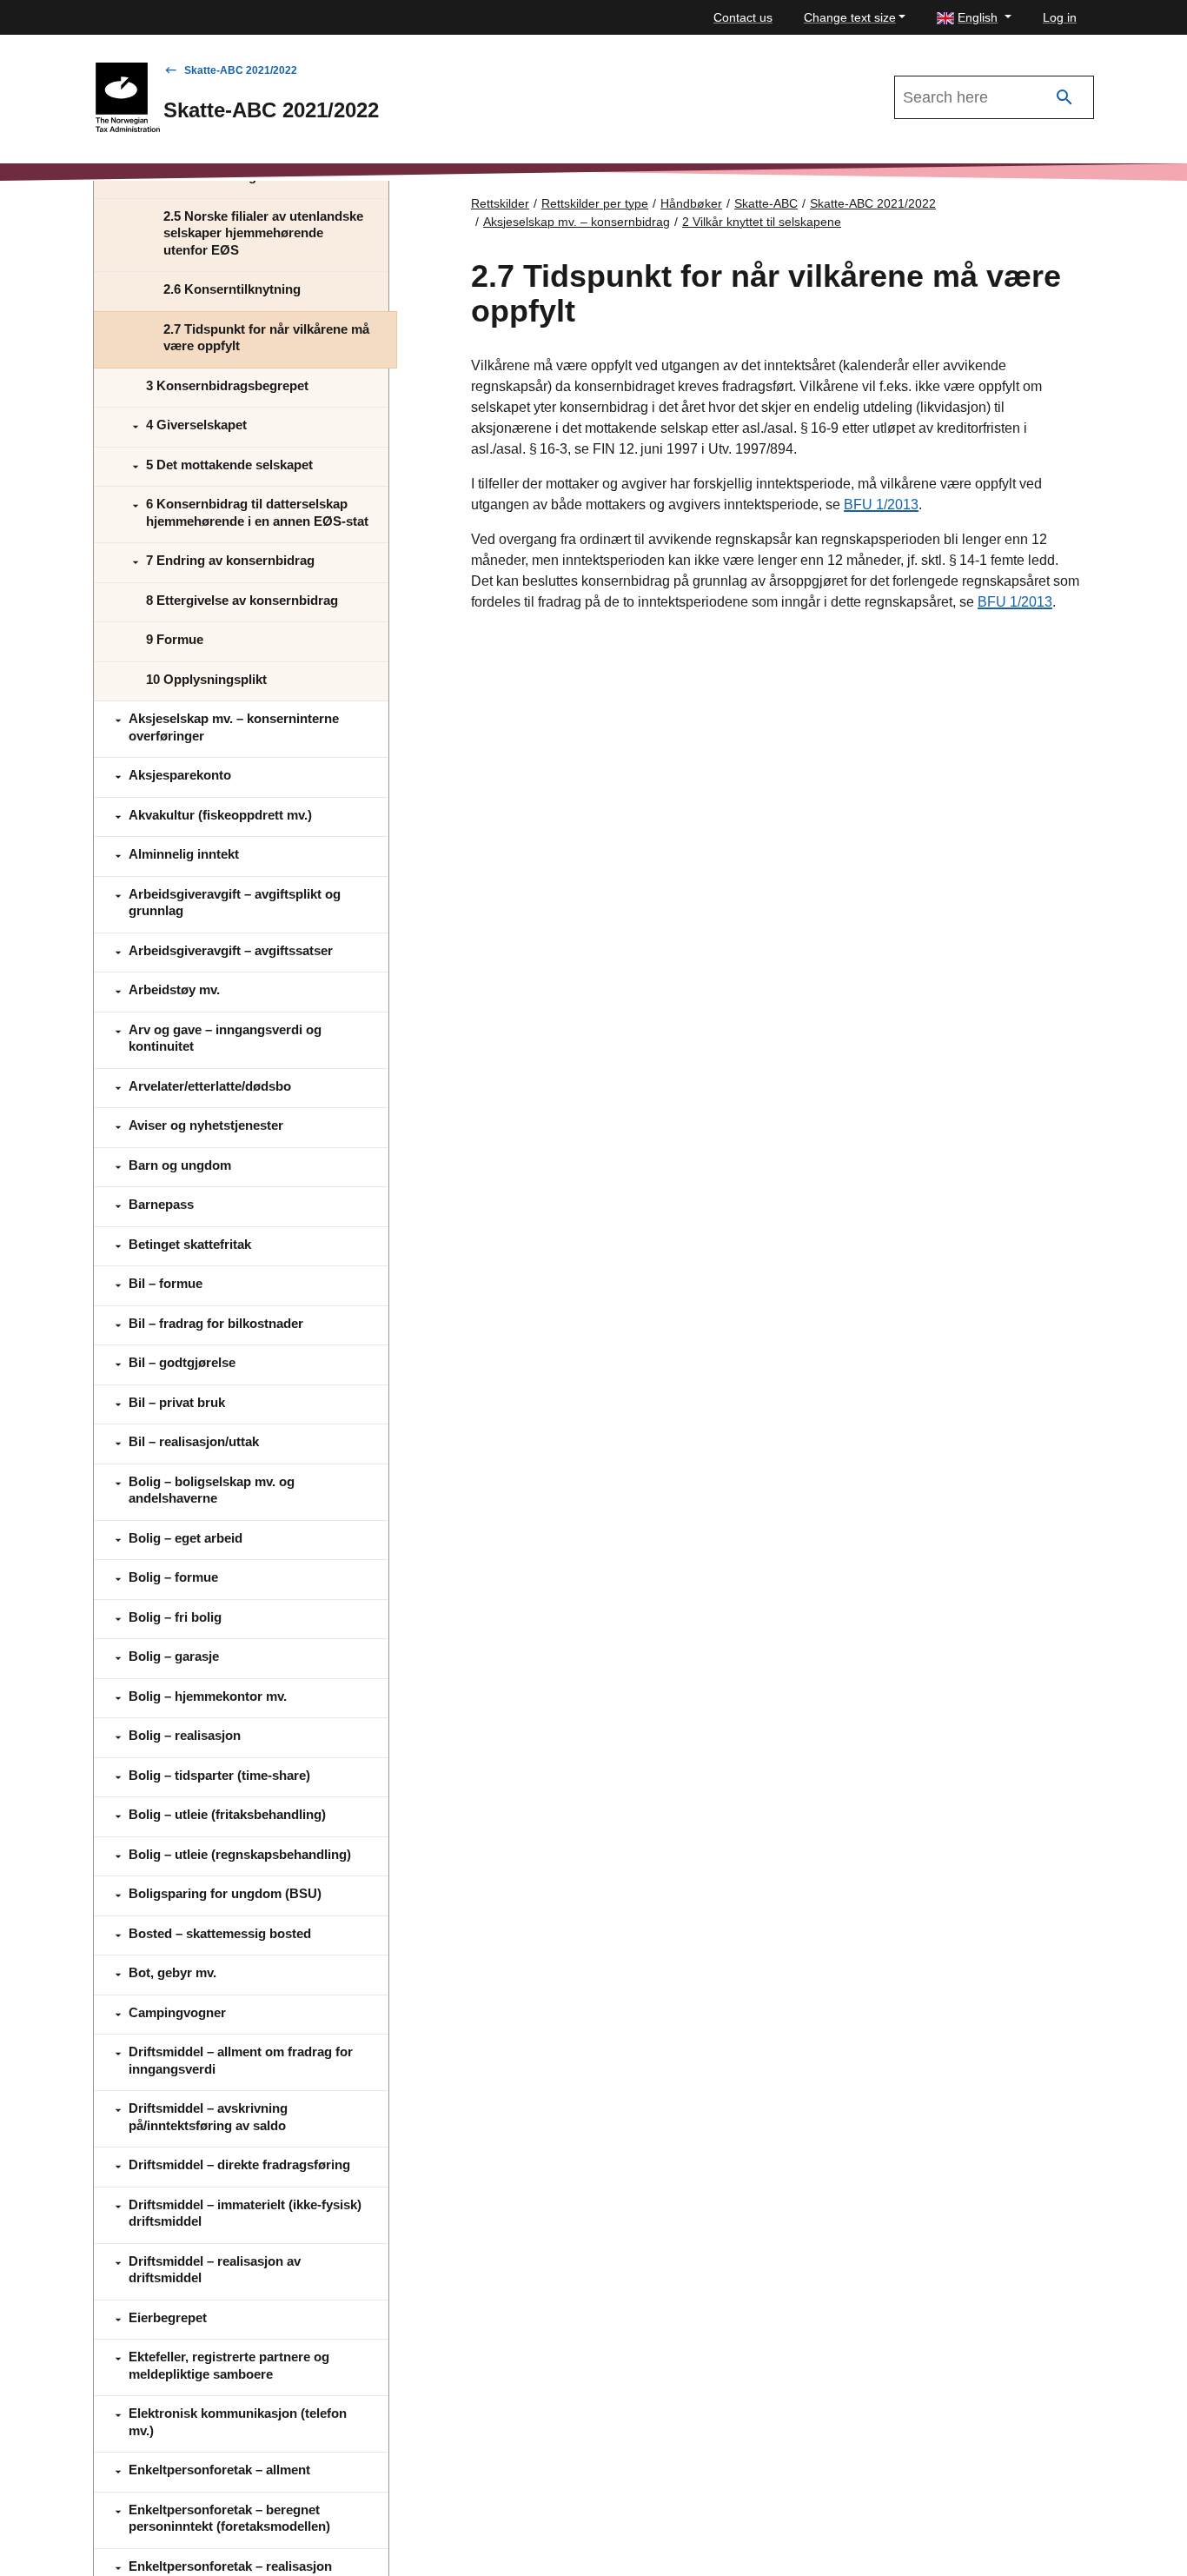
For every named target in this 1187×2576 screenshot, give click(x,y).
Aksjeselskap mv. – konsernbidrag (577, 222)
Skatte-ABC (766, 203)
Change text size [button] (850, 17)
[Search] (1064, 98)
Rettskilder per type (595, 203)
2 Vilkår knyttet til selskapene (762, 222)
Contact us (743, 17)
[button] (974, 18)
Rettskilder (500, 203)
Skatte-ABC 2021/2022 (241, 70)
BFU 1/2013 (881, 505)
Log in (1060, 17)
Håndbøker (691, 203)
